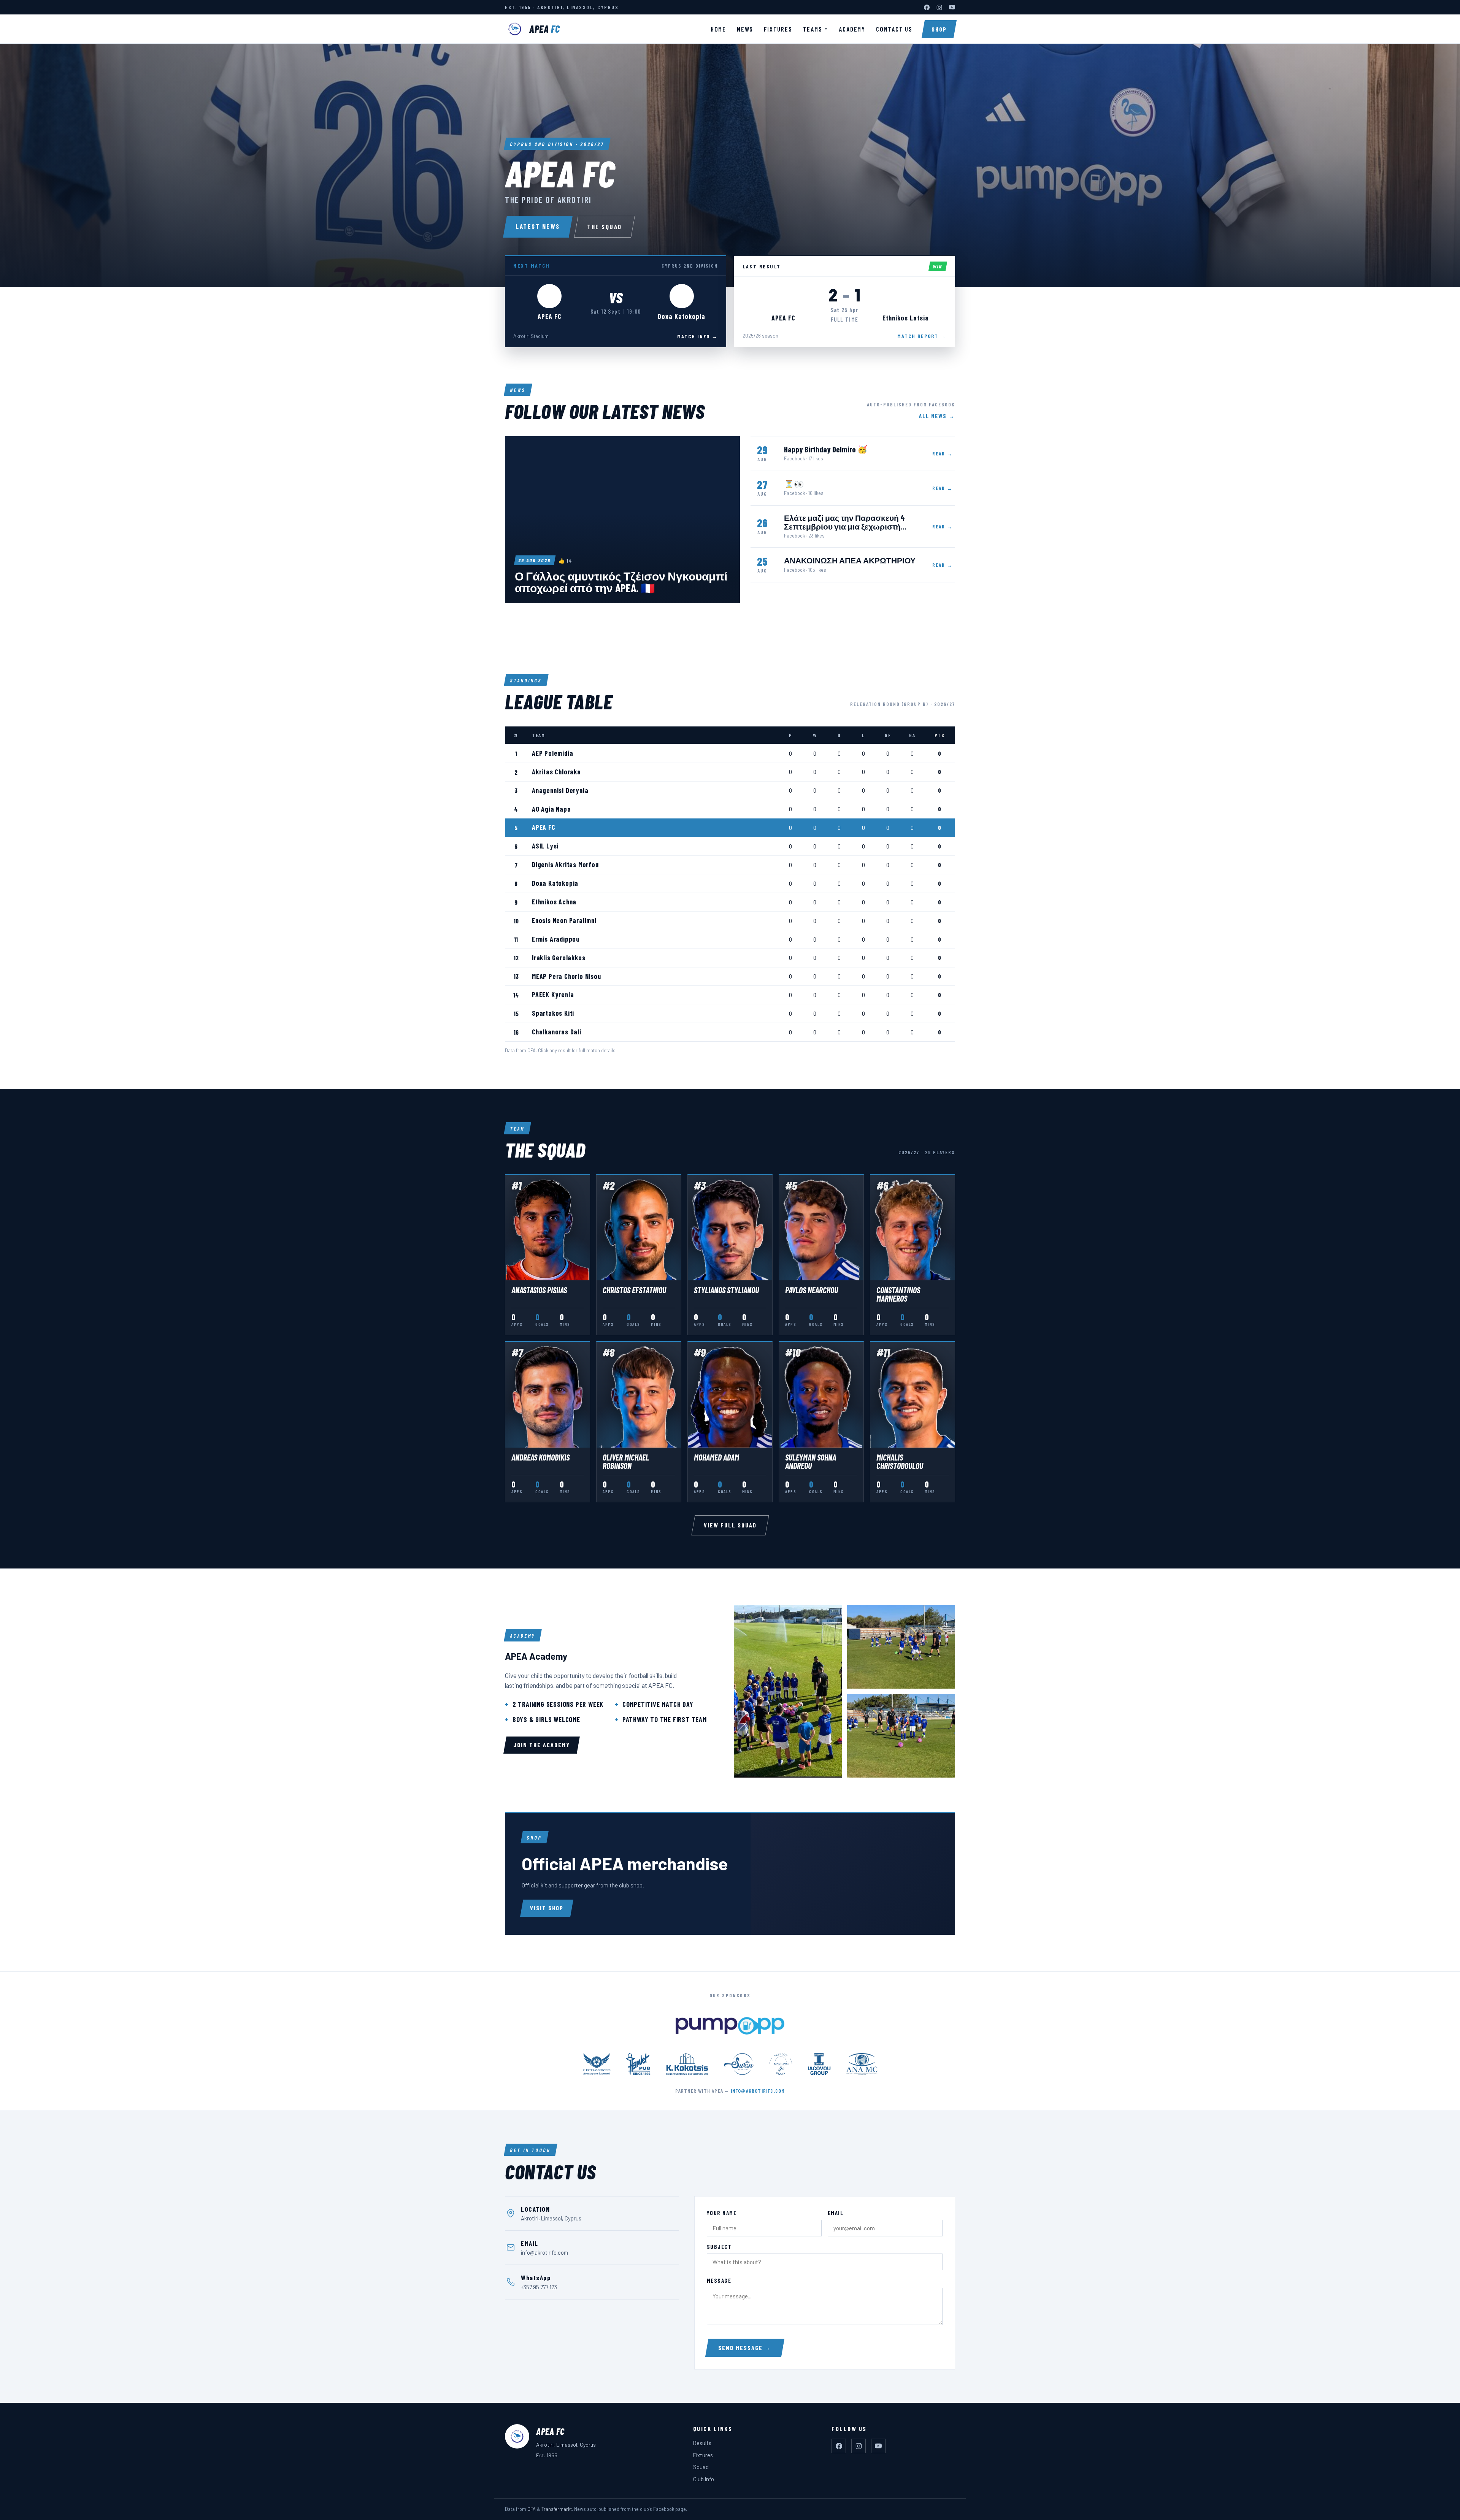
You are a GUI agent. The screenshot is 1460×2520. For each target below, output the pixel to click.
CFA (532, 2509)
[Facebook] (927, 7)
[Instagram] (939, 7)
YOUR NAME (722, 2213)
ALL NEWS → (937, 416)
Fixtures (703, 2455)
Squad (701, 2467)
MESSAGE (719, 2281)
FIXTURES (778, 29)
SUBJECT (719, 2247)
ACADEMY (852, 29)
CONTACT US (894, 29)
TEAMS (816, 29)
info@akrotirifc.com (758, 2091)
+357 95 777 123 (539, 2287)
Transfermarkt (557, 2509)
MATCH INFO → (697, 336)
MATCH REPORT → (922, 336)
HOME (718, 29)
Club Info (704, 2479)
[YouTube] (952, 7)
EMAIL (836, 2213)
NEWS (745, 29)
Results (702, 2443)
